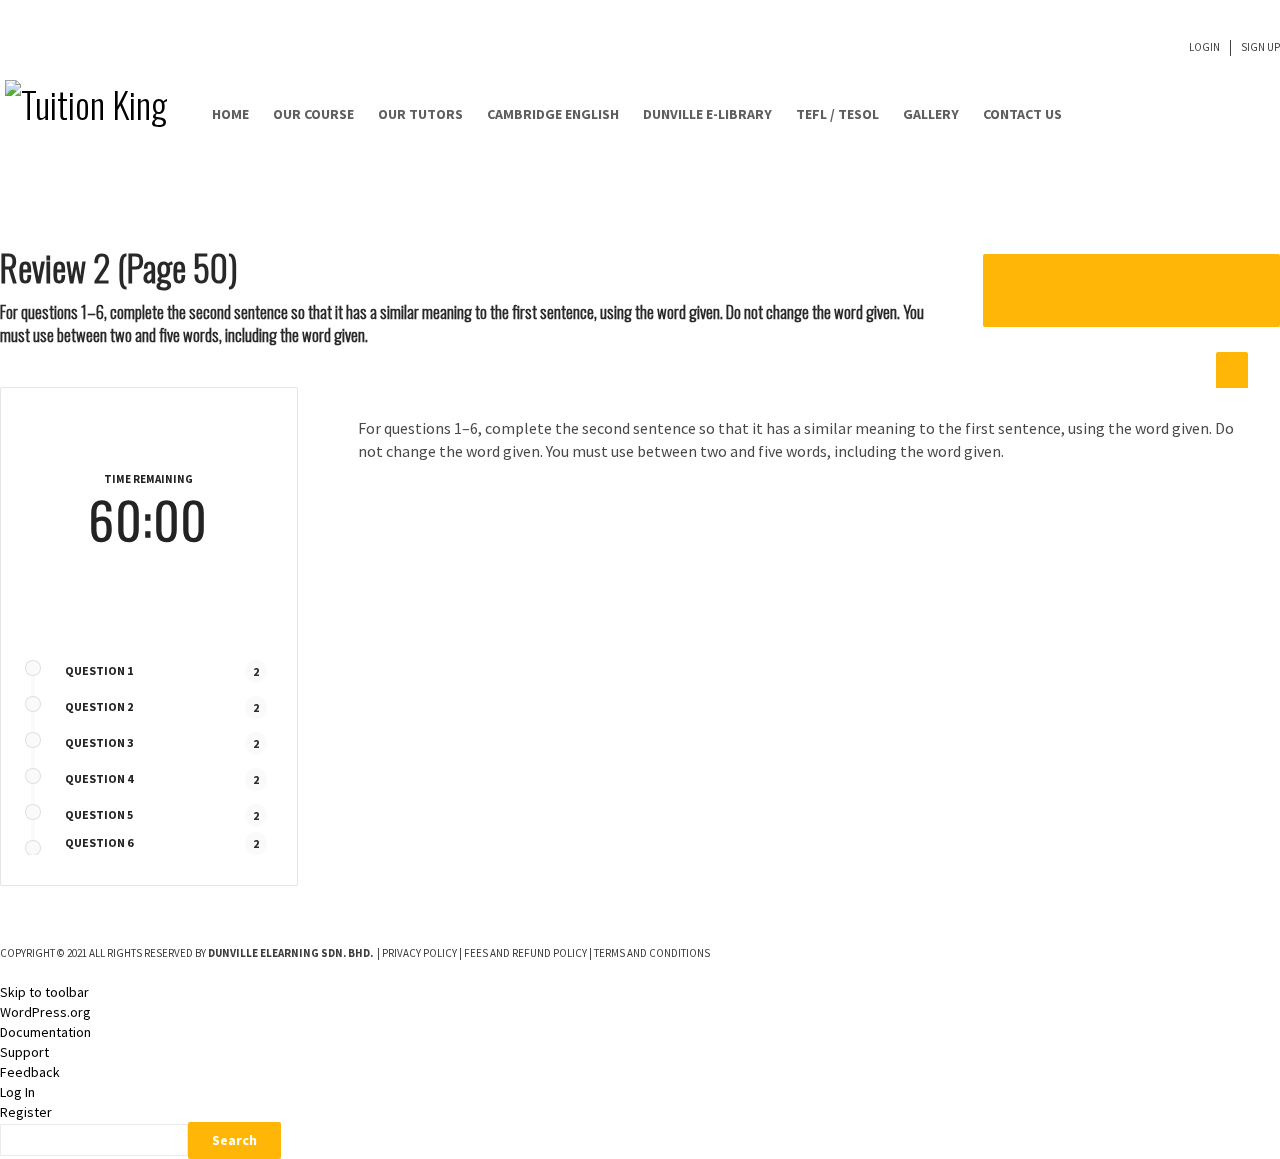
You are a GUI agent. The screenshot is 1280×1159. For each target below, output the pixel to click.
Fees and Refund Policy (525, 953)
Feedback (30, 1072)
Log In (17, 1092)
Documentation (45, 1032)
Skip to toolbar (44, 992)
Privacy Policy (419, 953)
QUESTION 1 (99, 670)
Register (26, 1112)
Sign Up (1260, 47)
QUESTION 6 (99, 842)
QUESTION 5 (99, 814)
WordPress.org (45, 1012)
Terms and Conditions (652, 953)
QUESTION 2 (99, 706)
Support (24, 1052)
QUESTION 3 (99, 742)
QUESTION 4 (99, 778)
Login (1204, 47)
